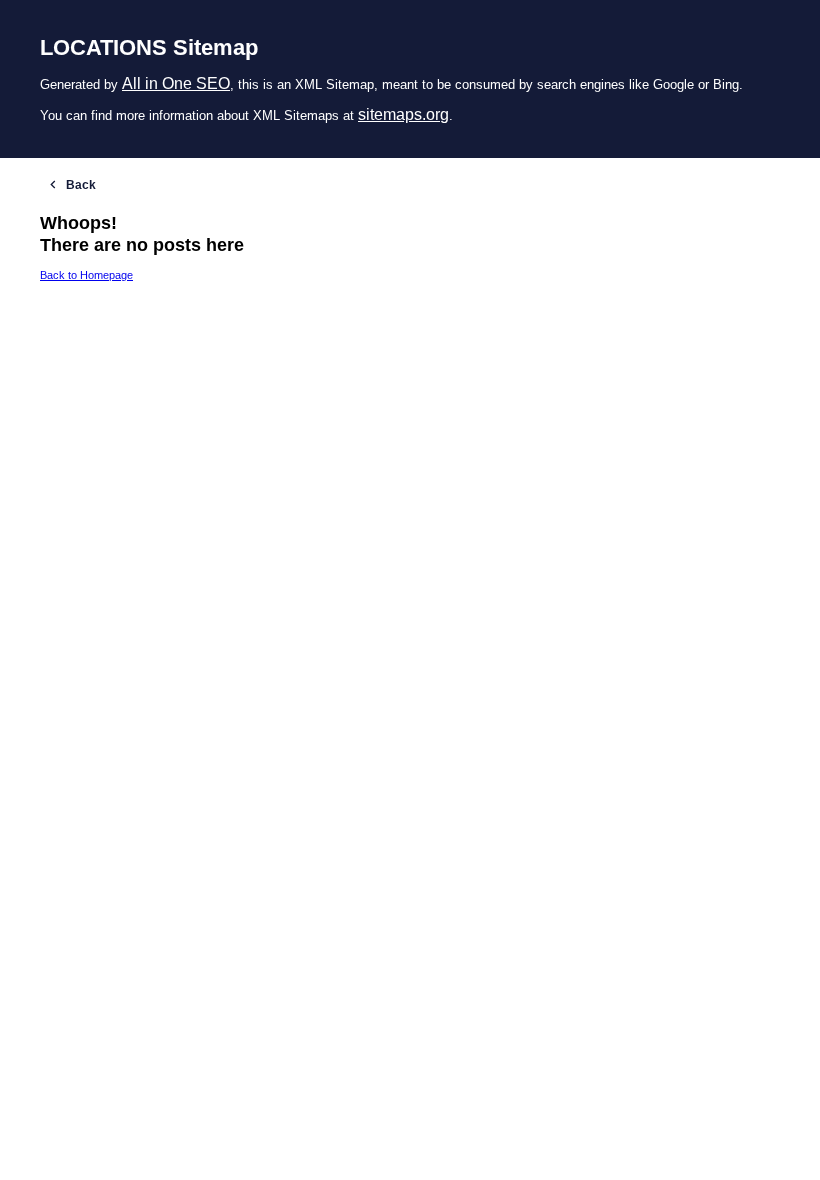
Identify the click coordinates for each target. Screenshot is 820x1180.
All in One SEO (176, 83)
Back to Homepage (86, 275)
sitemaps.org (403, 114)
